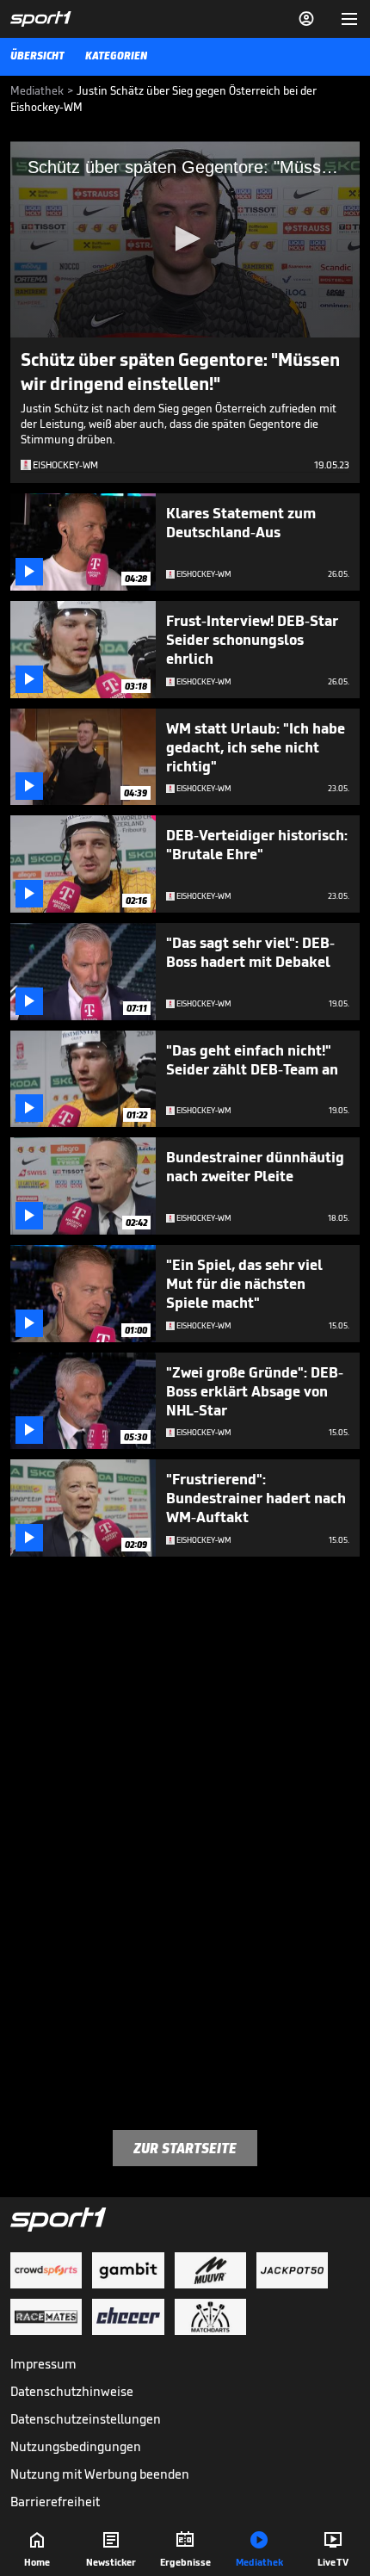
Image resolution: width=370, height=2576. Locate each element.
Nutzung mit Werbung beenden (100, 2474)
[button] (185, 238)
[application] (185, 239)
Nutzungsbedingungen (76, 2446)
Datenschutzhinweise (72, 2391)
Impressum (43, 2364)
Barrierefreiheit (55, 2502)
